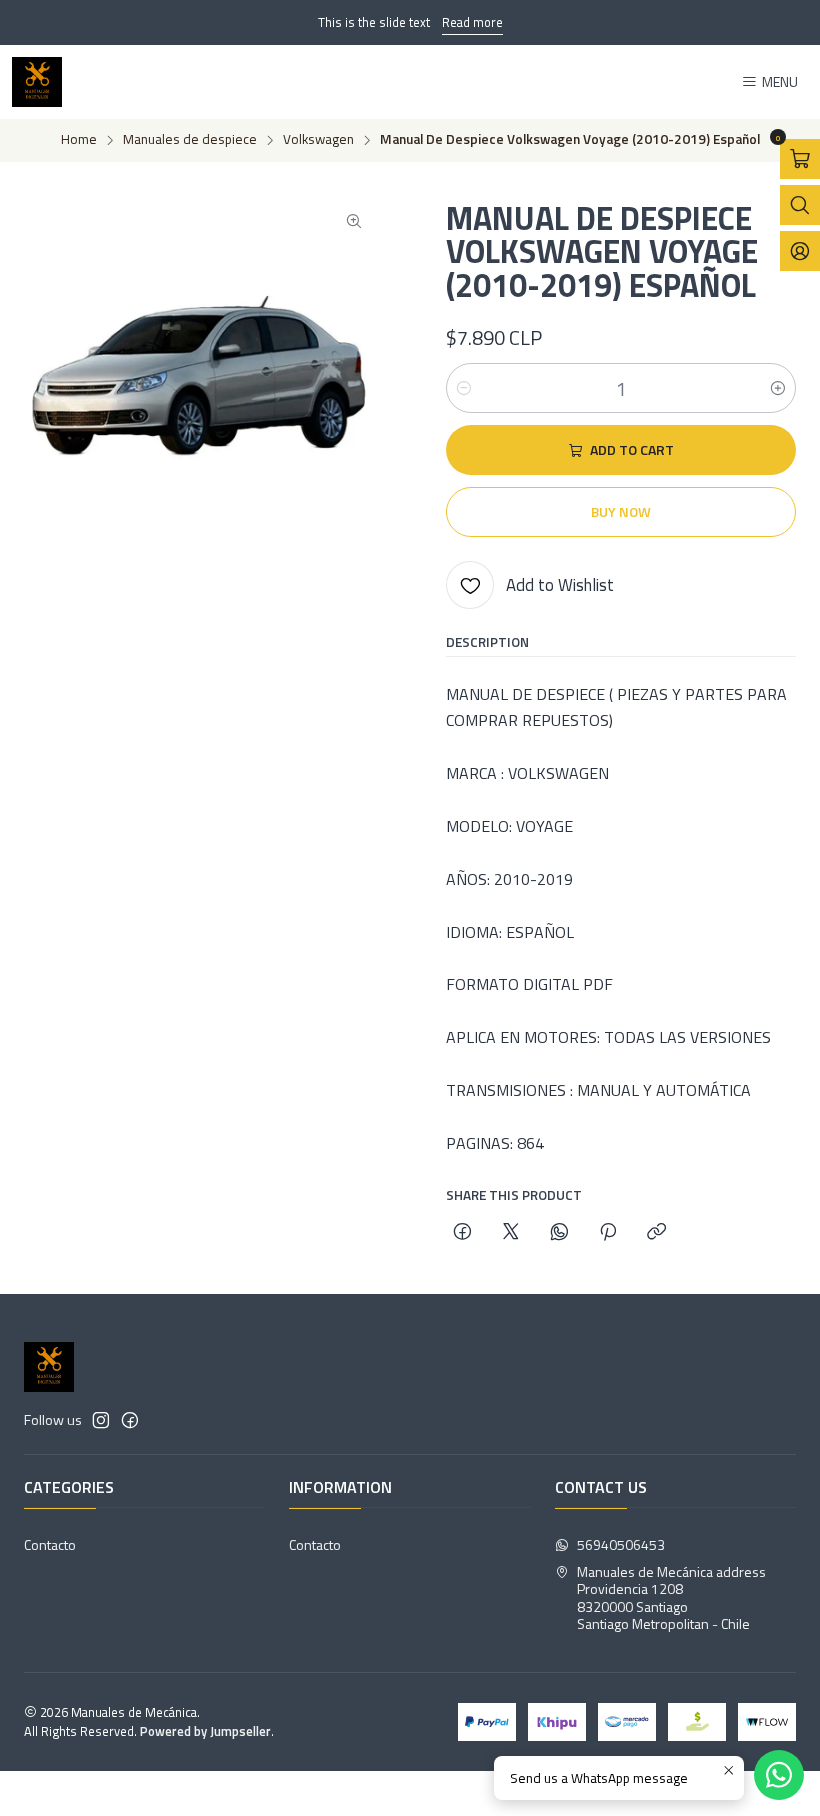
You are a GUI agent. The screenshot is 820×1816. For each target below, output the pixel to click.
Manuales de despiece (190, 140)
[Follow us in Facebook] (130, 1420)
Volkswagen (318, 140)
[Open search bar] (800, 205)
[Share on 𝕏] (511, 1233)
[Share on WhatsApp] (559, 1233)
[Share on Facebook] (462, 1233)
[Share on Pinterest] (608, 1233)
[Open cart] (800, 159)
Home (79, 140)
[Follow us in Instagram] (101, 1420)
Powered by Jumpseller (205, 1731)
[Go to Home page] (37, 82)
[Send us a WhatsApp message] (779, 1775)
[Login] (800, 251)
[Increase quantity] (778, 388)
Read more (472, 22)
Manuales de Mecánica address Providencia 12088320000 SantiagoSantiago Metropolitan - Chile (671, 1598)
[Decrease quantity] (464, 388)
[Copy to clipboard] (656, 1233)
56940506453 (621, 1544)
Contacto (50, 1544)
